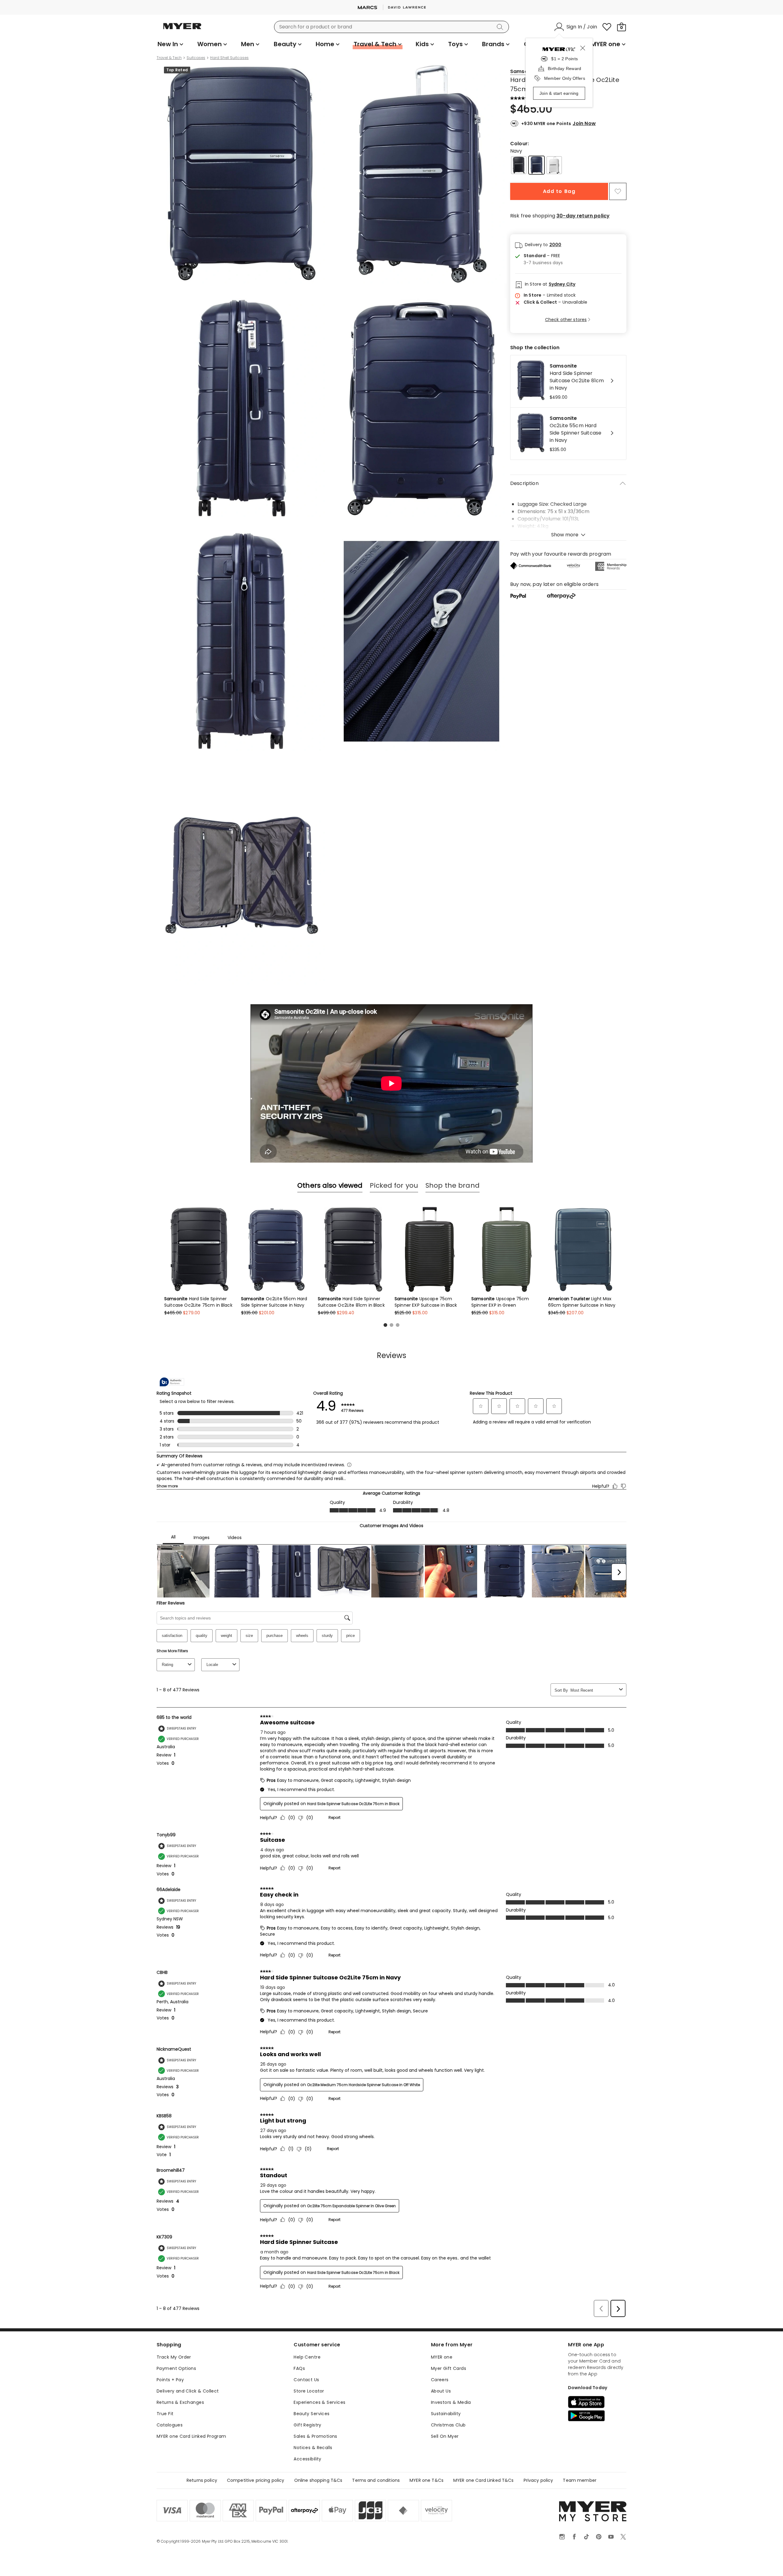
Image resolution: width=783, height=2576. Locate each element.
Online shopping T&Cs (318, 2480)
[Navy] (536, 165)
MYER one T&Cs (427, 2480)
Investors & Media (451, 2402)
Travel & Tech (169, 58)
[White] (554, 165)
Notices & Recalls (313, 2448)
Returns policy (202, 2480)
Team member (580, 2480)
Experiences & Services (319, 2402)
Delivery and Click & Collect (188, 2391)
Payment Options (176, 2368)
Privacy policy (538, 2480)
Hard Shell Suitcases (229, 58)
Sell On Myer (445, 2436)
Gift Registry (307, 2425)
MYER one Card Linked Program (191, 2436)
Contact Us (306, 2380)
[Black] (519, 165)
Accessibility (307, 2459)
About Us (441, 2391)
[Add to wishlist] (618, 191)
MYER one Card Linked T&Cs (484, 2480)
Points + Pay (170, 2380)
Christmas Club (448, 2425)
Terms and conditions (376, 2480)
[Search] (501, 27)
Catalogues (170, 2425)
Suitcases (196, 58)
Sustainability (446, 2414)
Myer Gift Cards (449, 2368)
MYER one (442, 2357)
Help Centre (307, 2357)
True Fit (165, 2414)
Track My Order (174, 2357)
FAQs (299, 2368)
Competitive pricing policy (256, 2480)
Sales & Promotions (315, 2436)
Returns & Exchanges (180, 2402)
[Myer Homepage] (182, 30)
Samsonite (524, 71)
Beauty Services (312, 2414)
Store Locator (309, 2391)
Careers (440, 2380)
